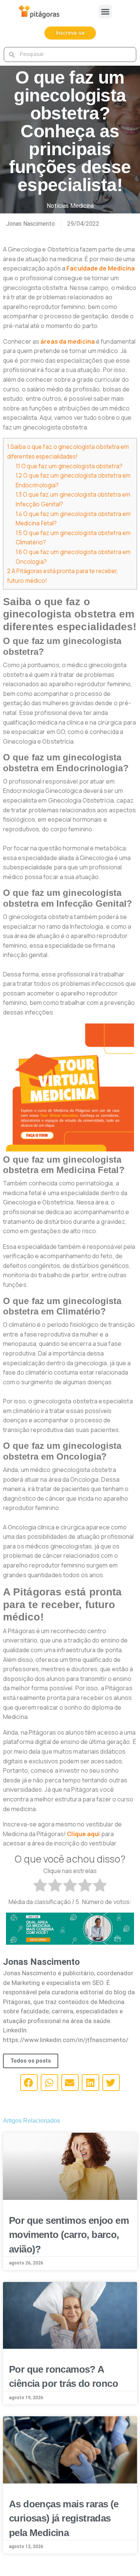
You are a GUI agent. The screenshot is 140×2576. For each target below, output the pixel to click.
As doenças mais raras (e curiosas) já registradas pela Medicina (64, 2518)
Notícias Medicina (70, 206)
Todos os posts (31, 2061)
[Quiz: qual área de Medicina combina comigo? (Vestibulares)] (70, 1928)
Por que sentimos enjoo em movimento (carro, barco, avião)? (69, 2235)
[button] (105, 12)
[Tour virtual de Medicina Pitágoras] (70, 1087)
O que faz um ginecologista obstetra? (69, 466)
